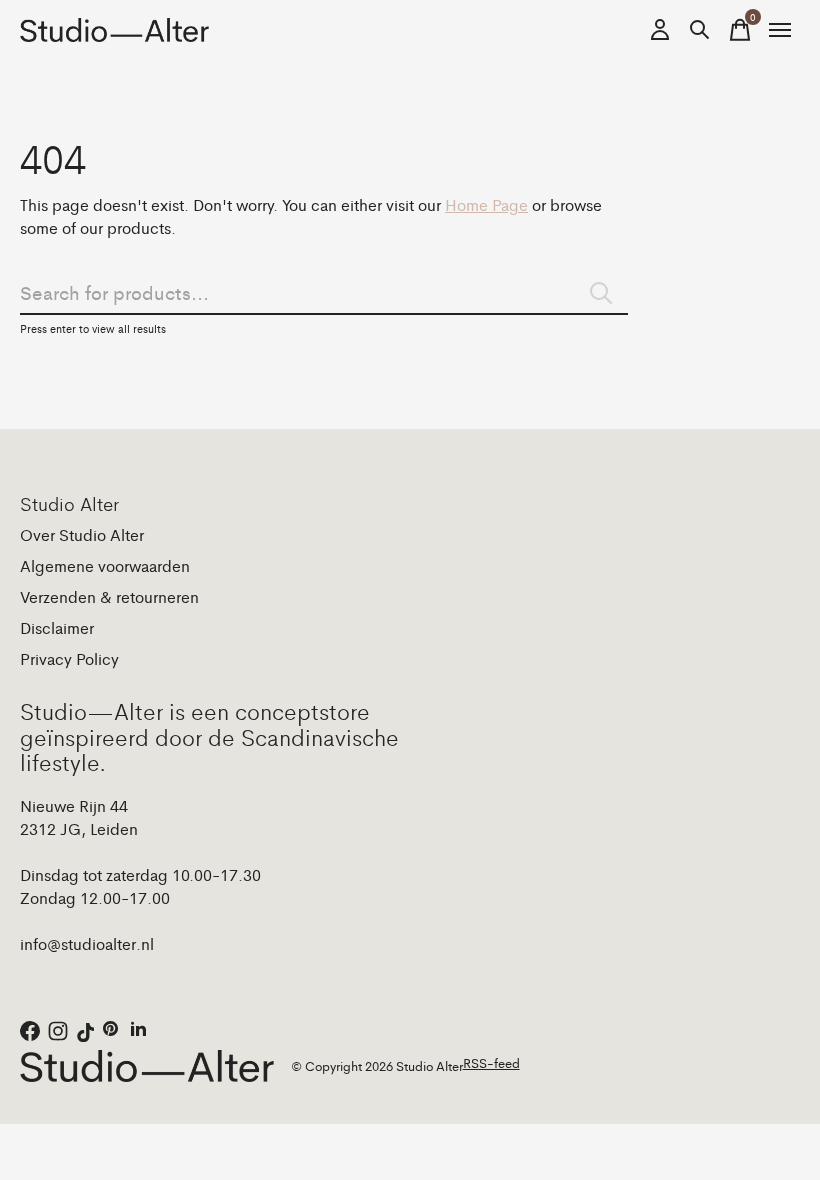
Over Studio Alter (82, 534)
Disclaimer (57, 627)
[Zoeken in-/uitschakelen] (700, 30)
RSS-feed (491, 1062)
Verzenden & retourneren (109, 596)
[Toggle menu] (780, 30)
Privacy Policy (69, 658)
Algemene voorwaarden (105, 565)
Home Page (486, 204)
